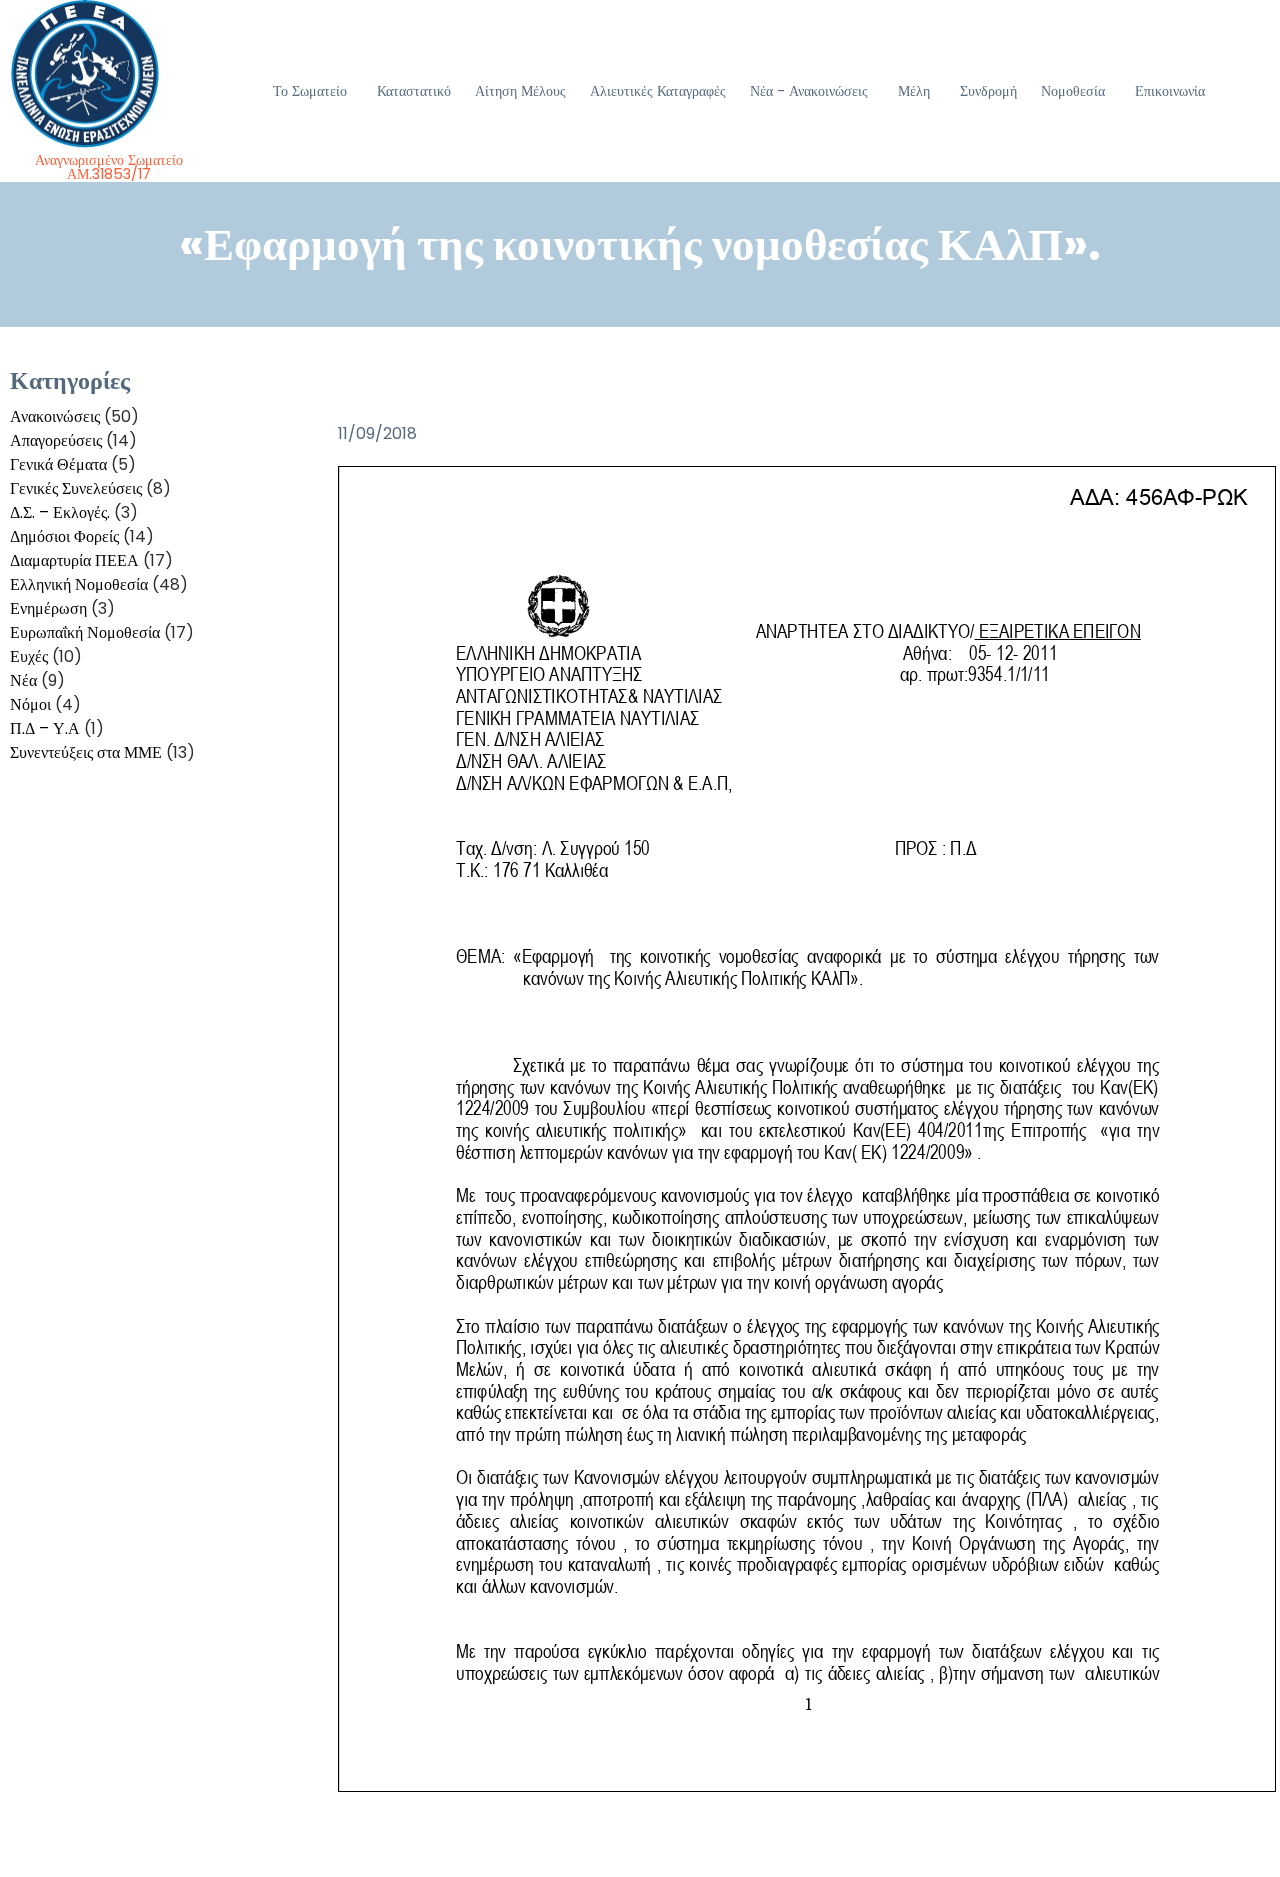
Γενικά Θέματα (58, 464)
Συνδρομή (988, 91)
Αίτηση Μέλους (520, 91)
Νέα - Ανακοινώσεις (809, 91)
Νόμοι (30, 704)
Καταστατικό (414, 91)
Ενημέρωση (48, 608)
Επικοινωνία (1170, 91)
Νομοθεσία (1073, 91)
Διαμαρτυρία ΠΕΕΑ (74, 560)
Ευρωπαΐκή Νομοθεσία (85, 632)
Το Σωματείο (310, 91)
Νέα (23, 680)
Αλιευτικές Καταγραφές (658, 91)
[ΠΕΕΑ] (109, 74)
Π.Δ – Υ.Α (45, 728)
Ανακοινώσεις (55, 416)
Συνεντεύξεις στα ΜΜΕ (86, 752)
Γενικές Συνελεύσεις (76, 488)
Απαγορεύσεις (56, 440)
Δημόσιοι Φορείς (64, 536)
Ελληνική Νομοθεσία (79, 584)
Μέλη (914, 91)
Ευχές (29, 656)
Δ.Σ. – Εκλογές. (60, 512)
